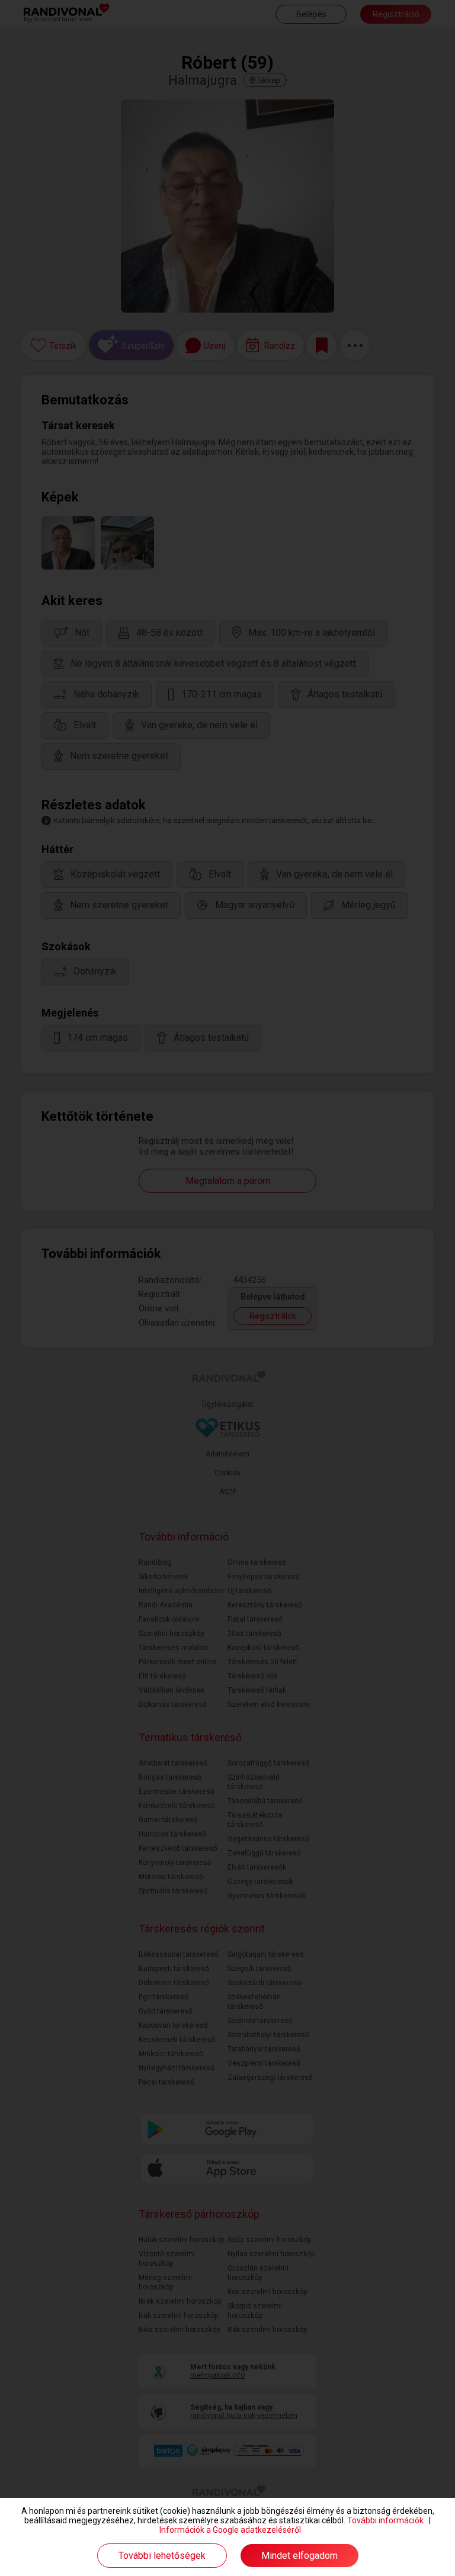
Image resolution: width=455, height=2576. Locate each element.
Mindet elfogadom (299, 2556)
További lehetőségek (162, 2556)
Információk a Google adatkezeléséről (230, 2530)
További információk (385, 2520)
